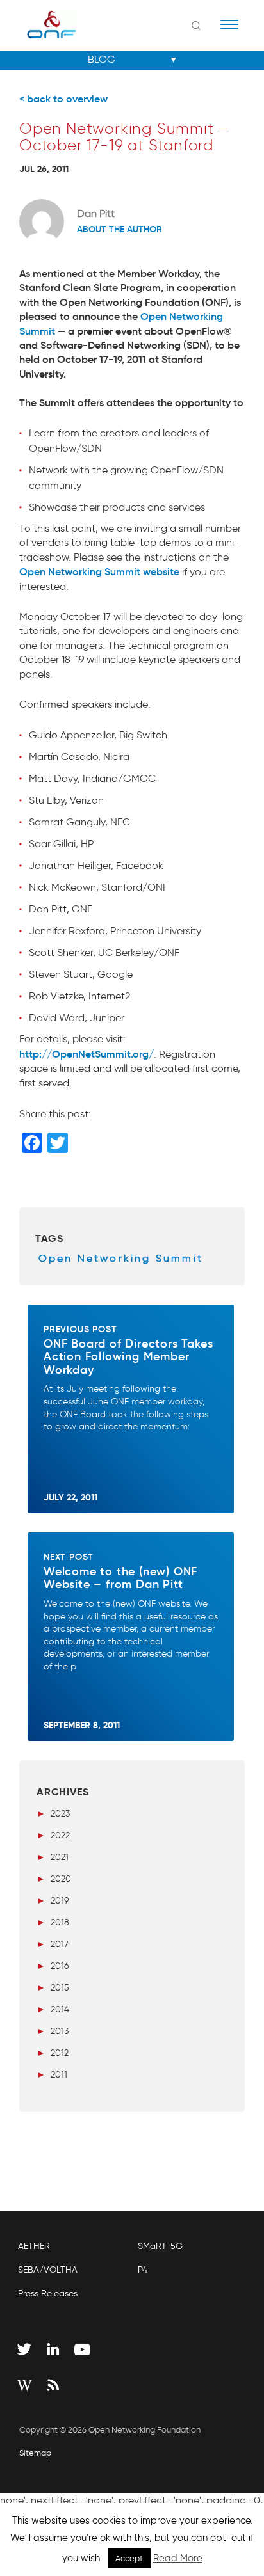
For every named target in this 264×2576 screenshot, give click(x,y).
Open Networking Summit (121, 1258)
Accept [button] (129, 2558)
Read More (178, 2558)
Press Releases (48, 2294)
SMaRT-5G (160, 2246)
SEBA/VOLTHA (48, 2270)
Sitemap (35, 2453)
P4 (143, 2270)
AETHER (34, 2246)
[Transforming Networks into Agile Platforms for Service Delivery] (43, 24)
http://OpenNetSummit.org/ (87, 1054)
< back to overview (63, 99)
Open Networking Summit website (99, 571)
